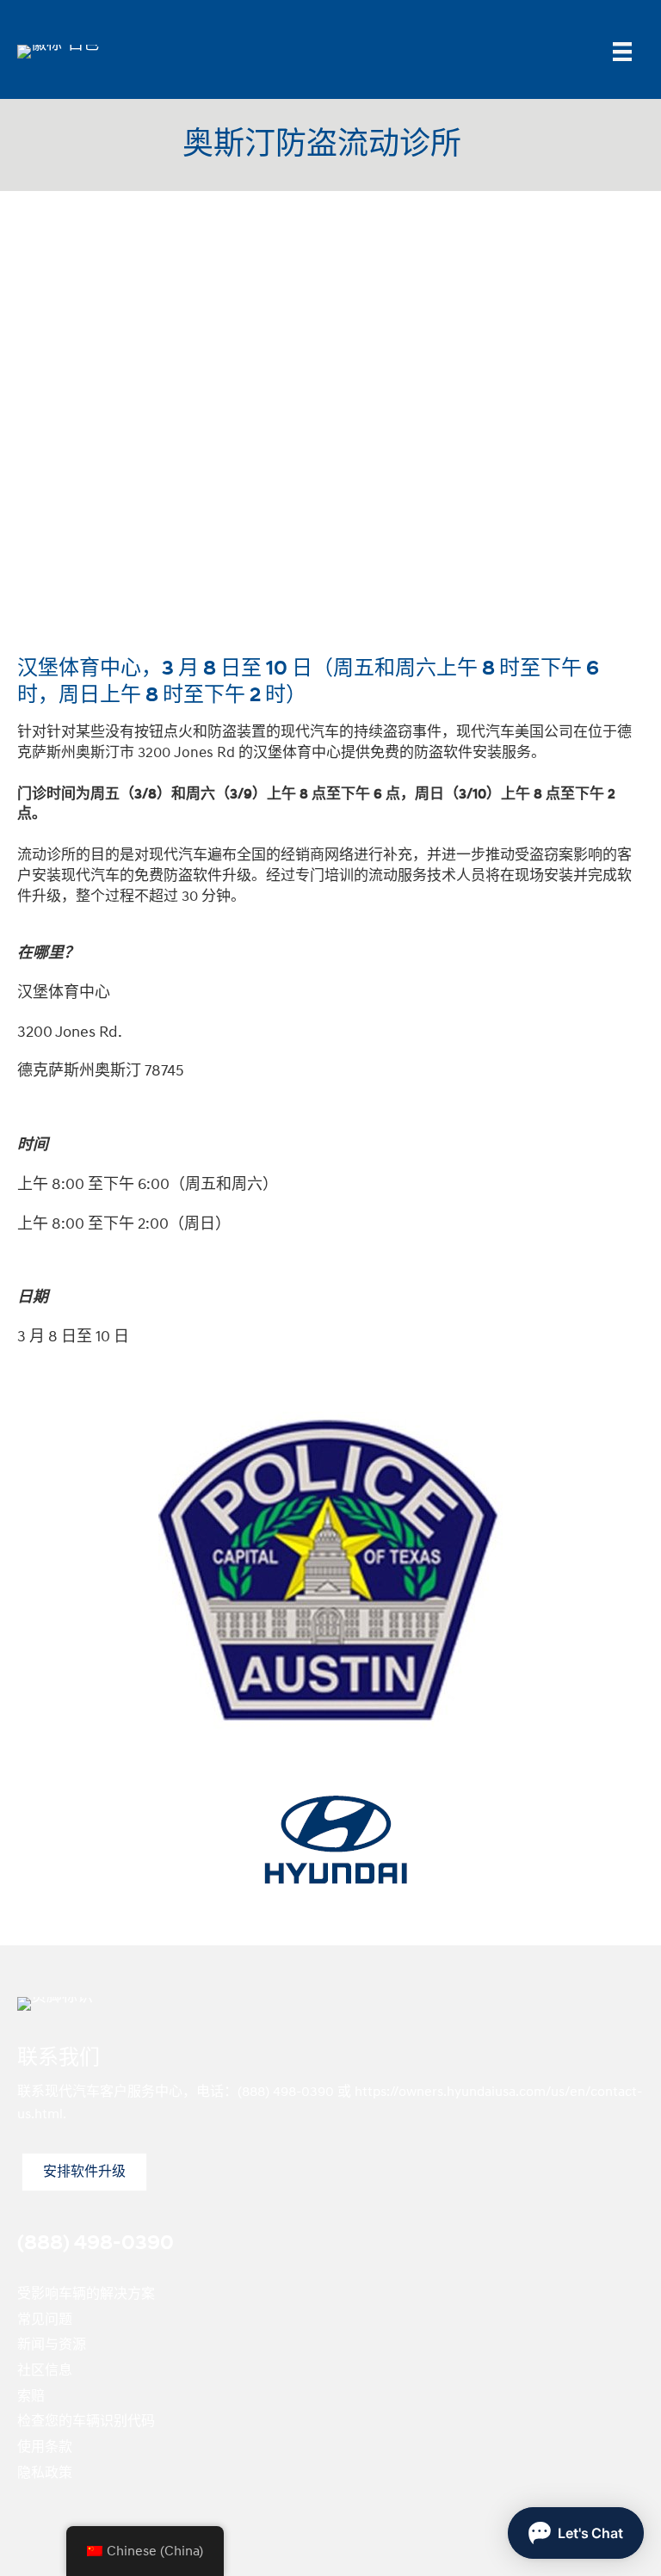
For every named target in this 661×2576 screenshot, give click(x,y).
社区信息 (45, 2370)
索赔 (31, 2396)
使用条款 (45, 2447)
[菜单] (622, 52)
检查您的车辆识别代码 (86, 2421)
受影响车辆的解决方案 (86, 2294)
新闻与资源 (52, 2345)
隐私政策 (45, 2473)
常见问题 (45, 2320)
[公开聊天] (576, 2533)
